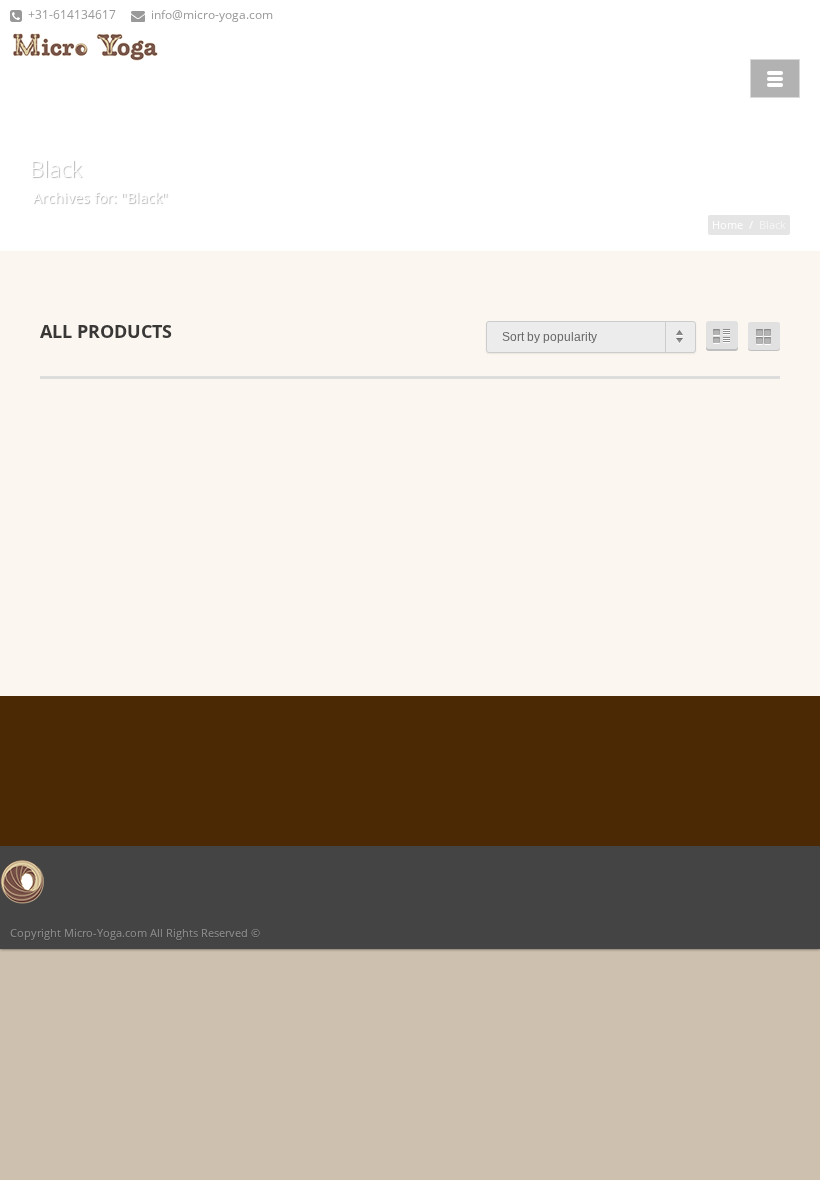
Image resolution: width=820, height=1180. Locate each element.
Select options (178, 574)
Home (727, 224)
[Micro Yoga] (85, 76)
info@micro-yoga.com (212, 14)
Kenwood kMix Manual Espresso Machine (402, 517)
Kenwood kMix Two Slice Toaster (639, 517)
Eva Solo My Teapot (165, 510)
